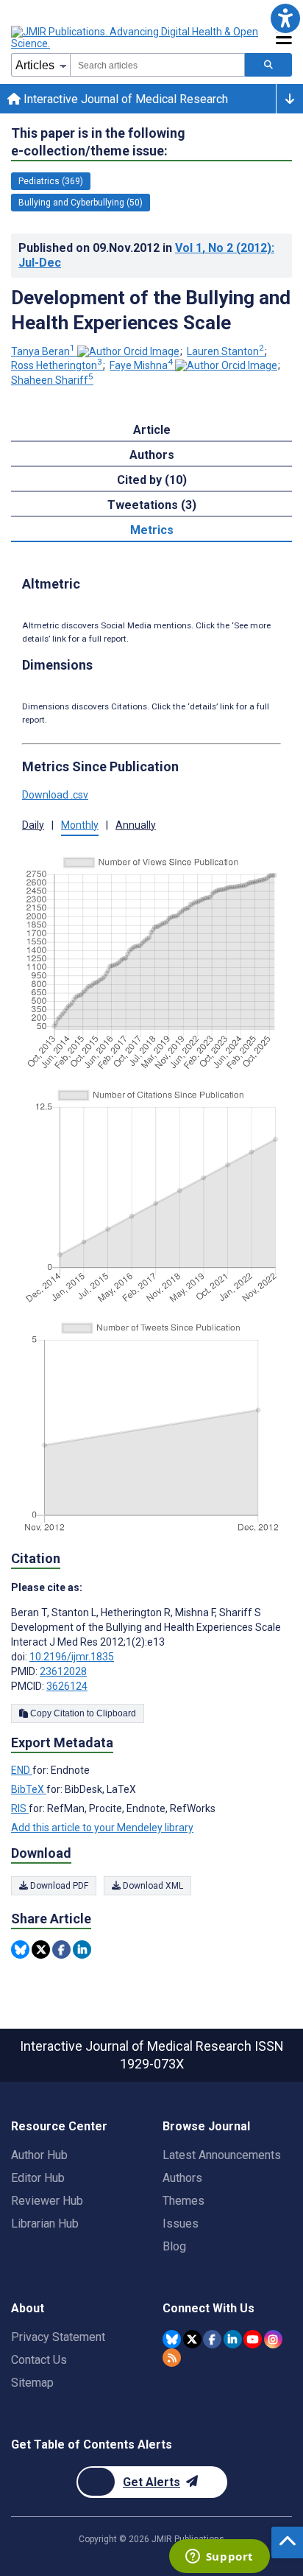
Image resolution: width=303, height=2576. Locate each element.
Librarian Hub (45, 2224)
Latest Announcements (222, 2155)
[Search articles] (268, 65)
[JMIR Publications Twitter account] (192, 2339)
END (22, 1770)
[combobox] (157, 65)
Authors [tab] (152, 455)
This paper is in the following (98, 142)
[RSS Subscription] (172, 2358)
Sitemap (32, 2383)
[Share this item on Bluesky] (20, 1949)
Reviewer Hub (47, 2201)
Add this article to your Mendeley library (102, 1828)
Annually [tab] (136, 825)
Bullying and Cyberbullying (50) (81, 203)
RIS (20, 1808)
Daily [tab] (33, 825)
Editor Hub (38, 2178)
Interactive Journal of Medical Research (124, 99)
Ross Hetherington (57, 365)
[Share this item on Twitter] (41, 1949)
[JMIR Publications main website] (136, 38)
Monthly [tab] (80, 825)
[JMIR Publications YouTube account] (253, 2339)
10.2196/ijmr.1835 (72, 1657)
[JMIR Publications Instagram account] (273, 2339)
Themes (183, 2201)
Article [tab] (152, 430)
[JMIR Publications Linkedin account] (233, 2339)
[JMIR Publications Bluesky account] (172, 2339)
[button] (285, 18)
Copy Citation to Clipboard (82, 1713)
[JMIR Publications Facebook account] (212, 2339)
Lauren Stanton (225, 351)
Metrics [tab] (152, 530)
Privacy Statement (58, 2337)
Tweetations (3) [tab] (152, 505)
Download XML (152, 1886)
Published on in (146, 255)
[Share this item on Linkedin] (82, 1949)
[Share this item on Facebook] (61, 1949)
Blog (174, 2246)
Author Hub (39, 2155)
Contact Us (39, 2360)
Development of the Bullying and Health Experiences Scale (151, 310)
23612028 (63, 1671)
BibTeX (29, 1789)
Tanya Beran (43, 351)
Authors (182, 2178)
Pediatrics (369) (51, 181)
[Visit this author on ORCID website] (128, 351)
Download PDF (58, 1886)
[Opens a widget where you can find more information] (219, 2558)
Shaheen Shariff (52, 380)
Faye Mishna (141, 365)
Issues (181, 2224)
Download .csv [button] (55, 795)
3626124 (67, 1686)
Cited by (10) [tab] (152, 480)
